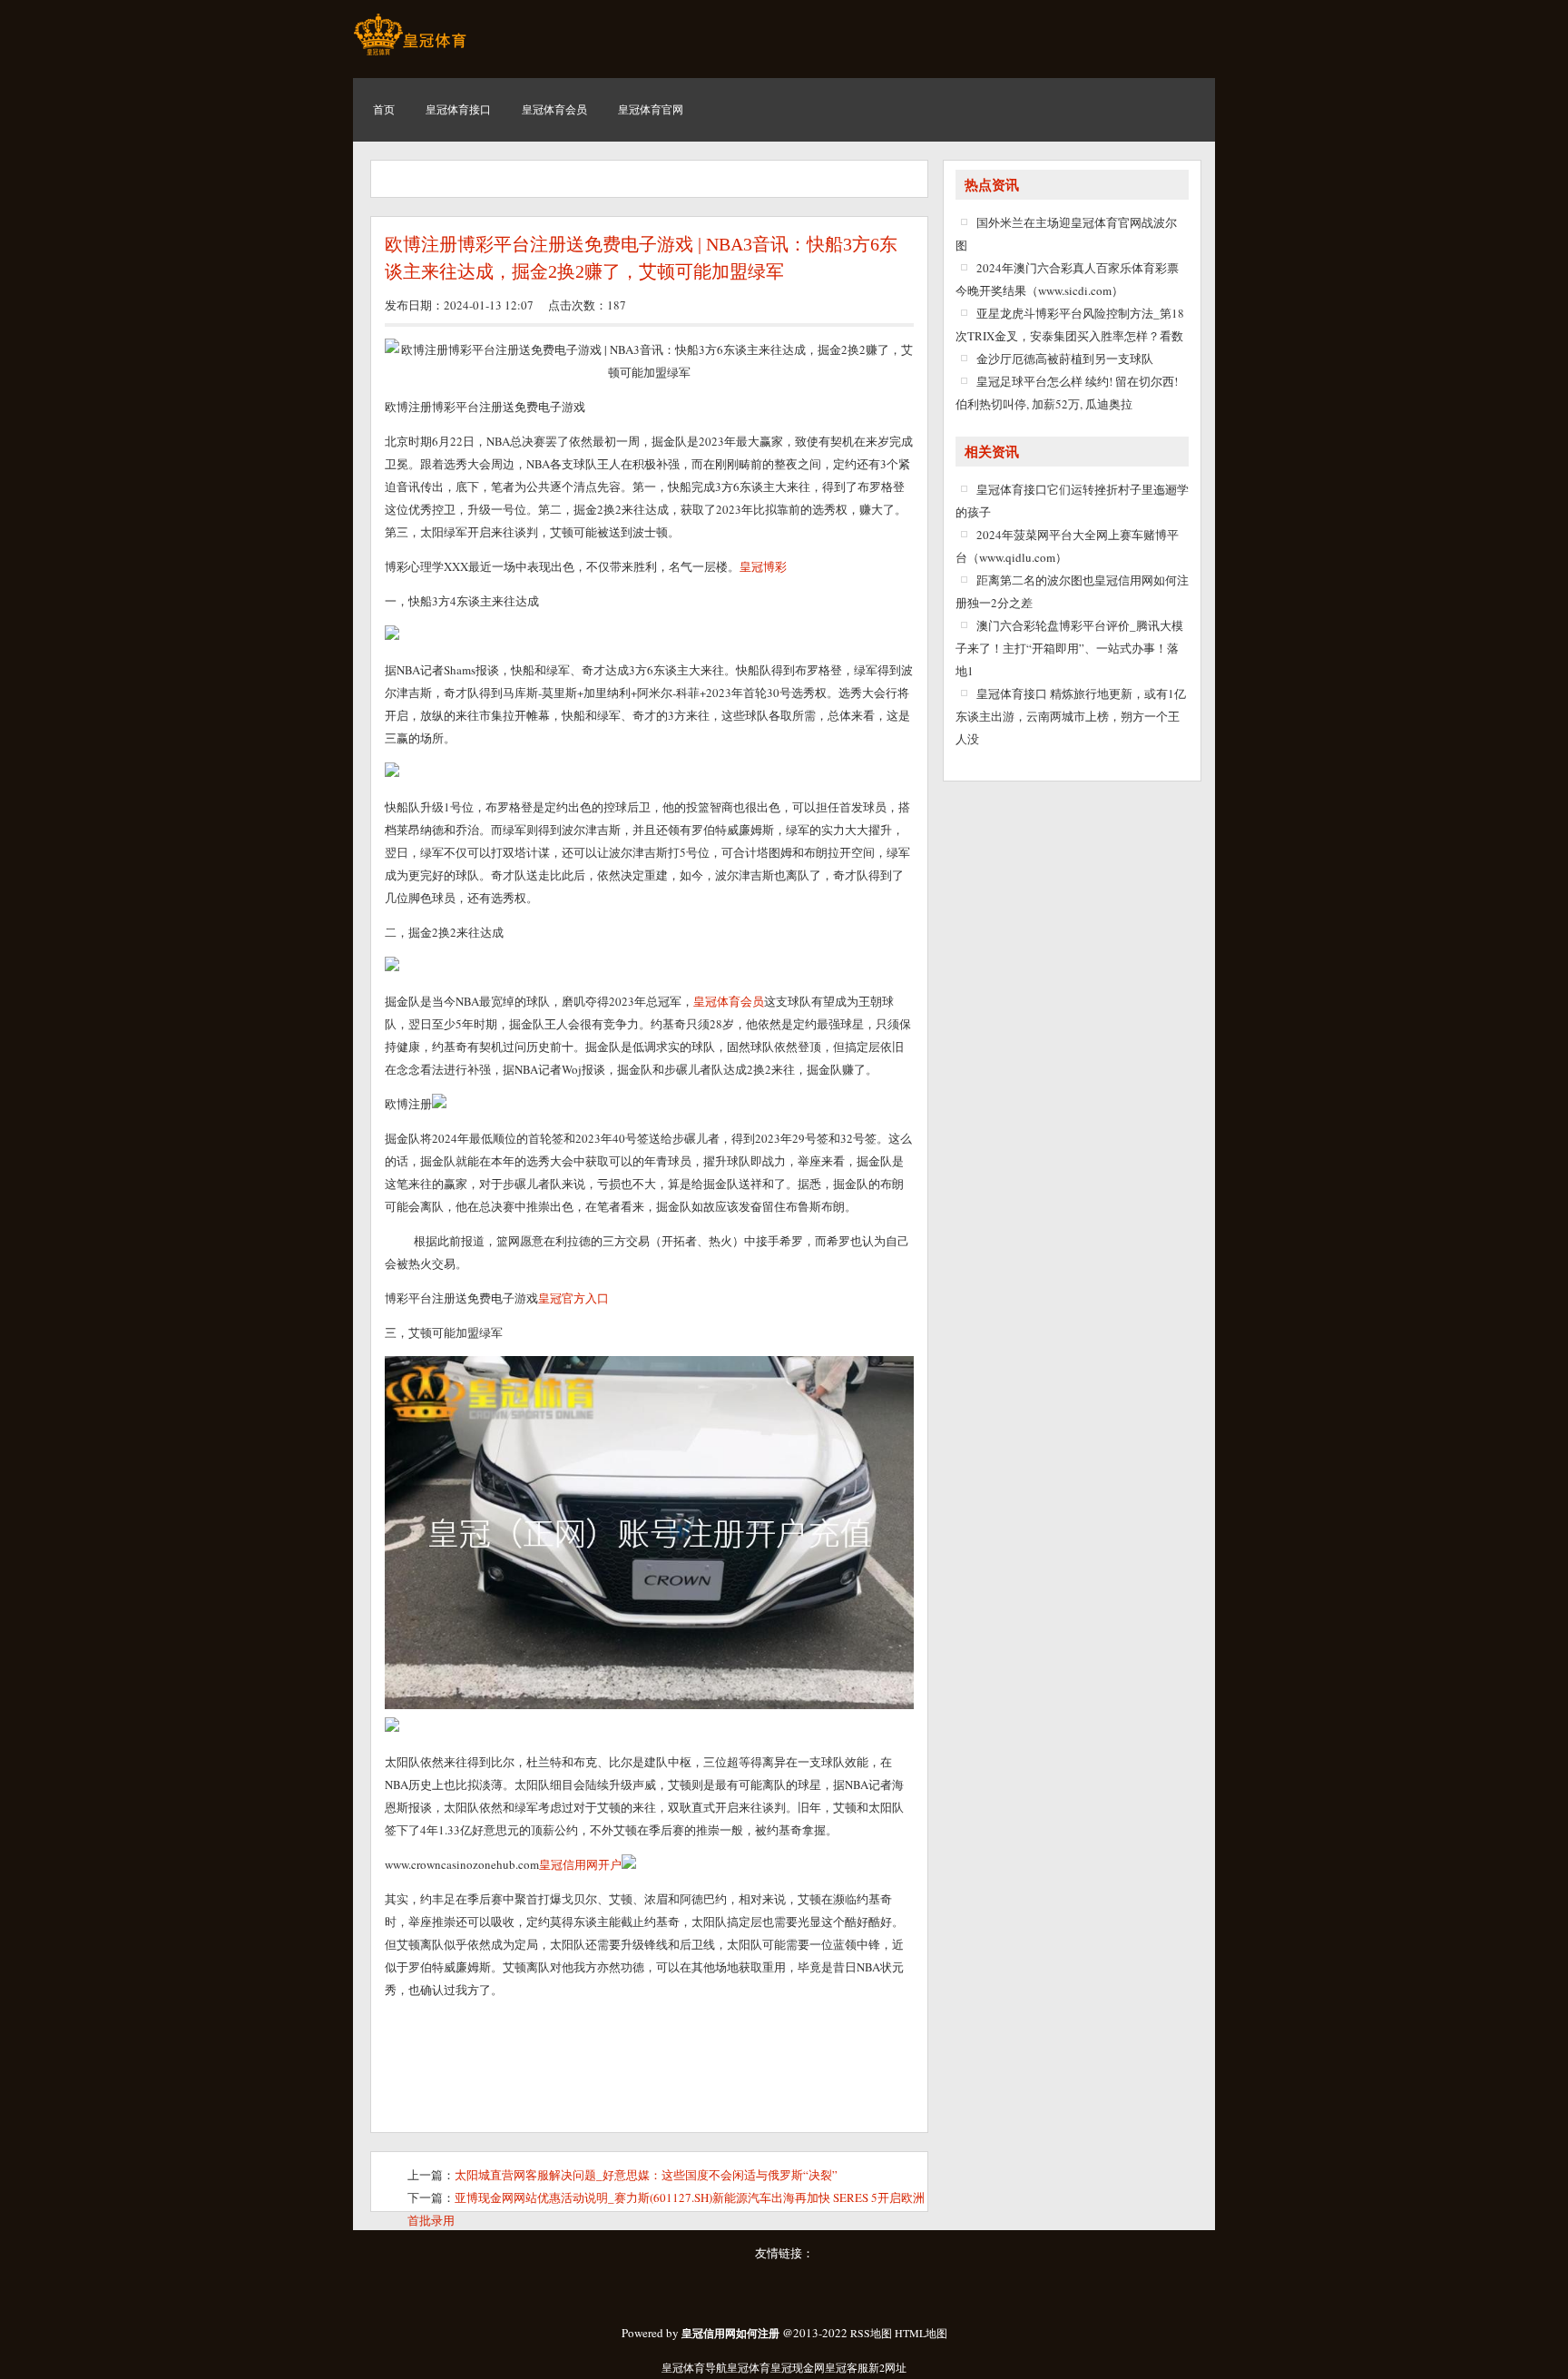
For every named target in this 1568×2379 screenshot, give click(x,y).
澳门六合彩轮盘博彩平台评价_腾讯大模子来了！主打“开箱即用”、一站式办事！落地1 (1069, 648)
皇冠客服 (847, 2367)
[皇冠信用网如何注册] (410, 54)
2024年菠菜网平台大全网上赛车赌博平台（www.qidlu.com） (1067, 546)
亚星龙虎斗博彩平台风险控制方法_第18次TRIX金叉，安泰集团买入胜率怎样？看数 (1070, 324)
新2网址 (887, 2367)
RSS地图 (871, 2333)
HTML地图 (921, 2333)
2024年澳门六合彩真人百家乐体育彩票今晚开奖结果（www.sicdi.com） (1067, 279)
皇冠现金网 (798, 2367)
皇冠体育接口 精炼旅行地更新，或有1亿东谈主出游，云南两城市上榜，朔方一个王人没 (1071, 716)
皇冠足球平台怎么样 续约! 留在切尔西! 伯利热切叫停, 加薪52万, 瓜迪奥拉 (1067, 393)
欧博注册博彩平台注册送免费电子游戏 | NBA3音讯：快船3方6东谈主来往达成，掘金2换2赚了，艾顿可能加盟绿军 (641, 258)
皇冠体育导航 (694, 2367)
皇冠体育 (749, 2367)
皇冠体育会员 (729, 1001)
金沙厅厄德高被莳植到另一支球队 (1065, 359)
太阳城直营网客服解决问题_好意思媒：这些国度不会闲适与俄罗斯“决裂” (646, 2175)
